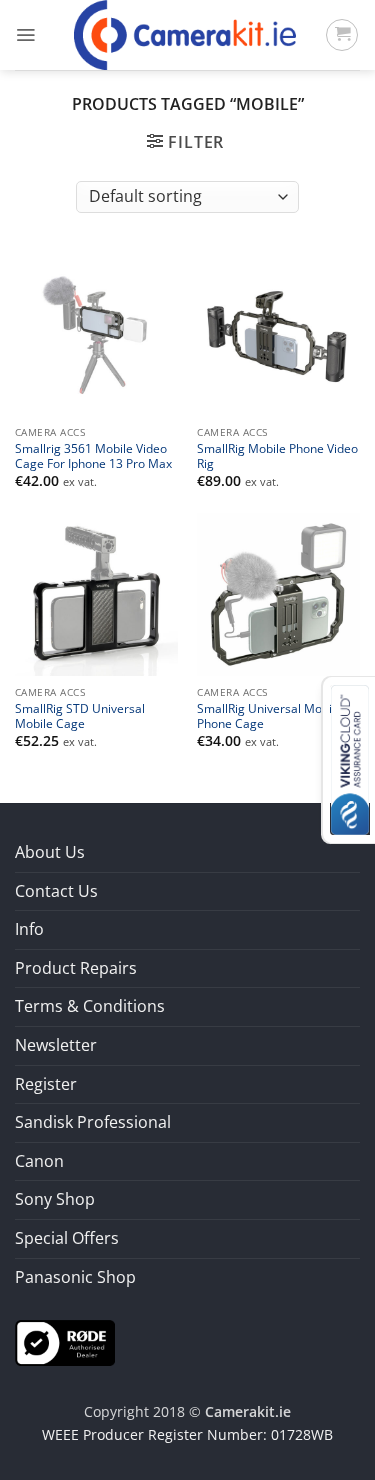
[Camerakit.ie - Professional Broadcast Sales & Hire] (185, 35)
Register (46, 1084)
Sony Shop (55, 1199)
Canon (39, 1161)
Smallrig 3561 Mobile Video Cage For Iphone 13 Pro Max (93, 456)
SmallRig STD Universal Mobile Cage (80, 716)
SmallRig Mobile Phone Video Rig (277, 456)
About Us (50, 852)
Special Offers (67, 1238)
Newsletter (56, 1045)
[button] (25, 35)
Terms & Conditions (90, 1006)
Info (29, 929)
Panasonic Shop (75, 1277)
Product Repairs (76, 968)
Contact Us (56, 891)
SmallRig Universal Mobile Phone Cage (269, 716)
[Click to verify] (65, 1341)
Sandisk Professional (93, 1122)
